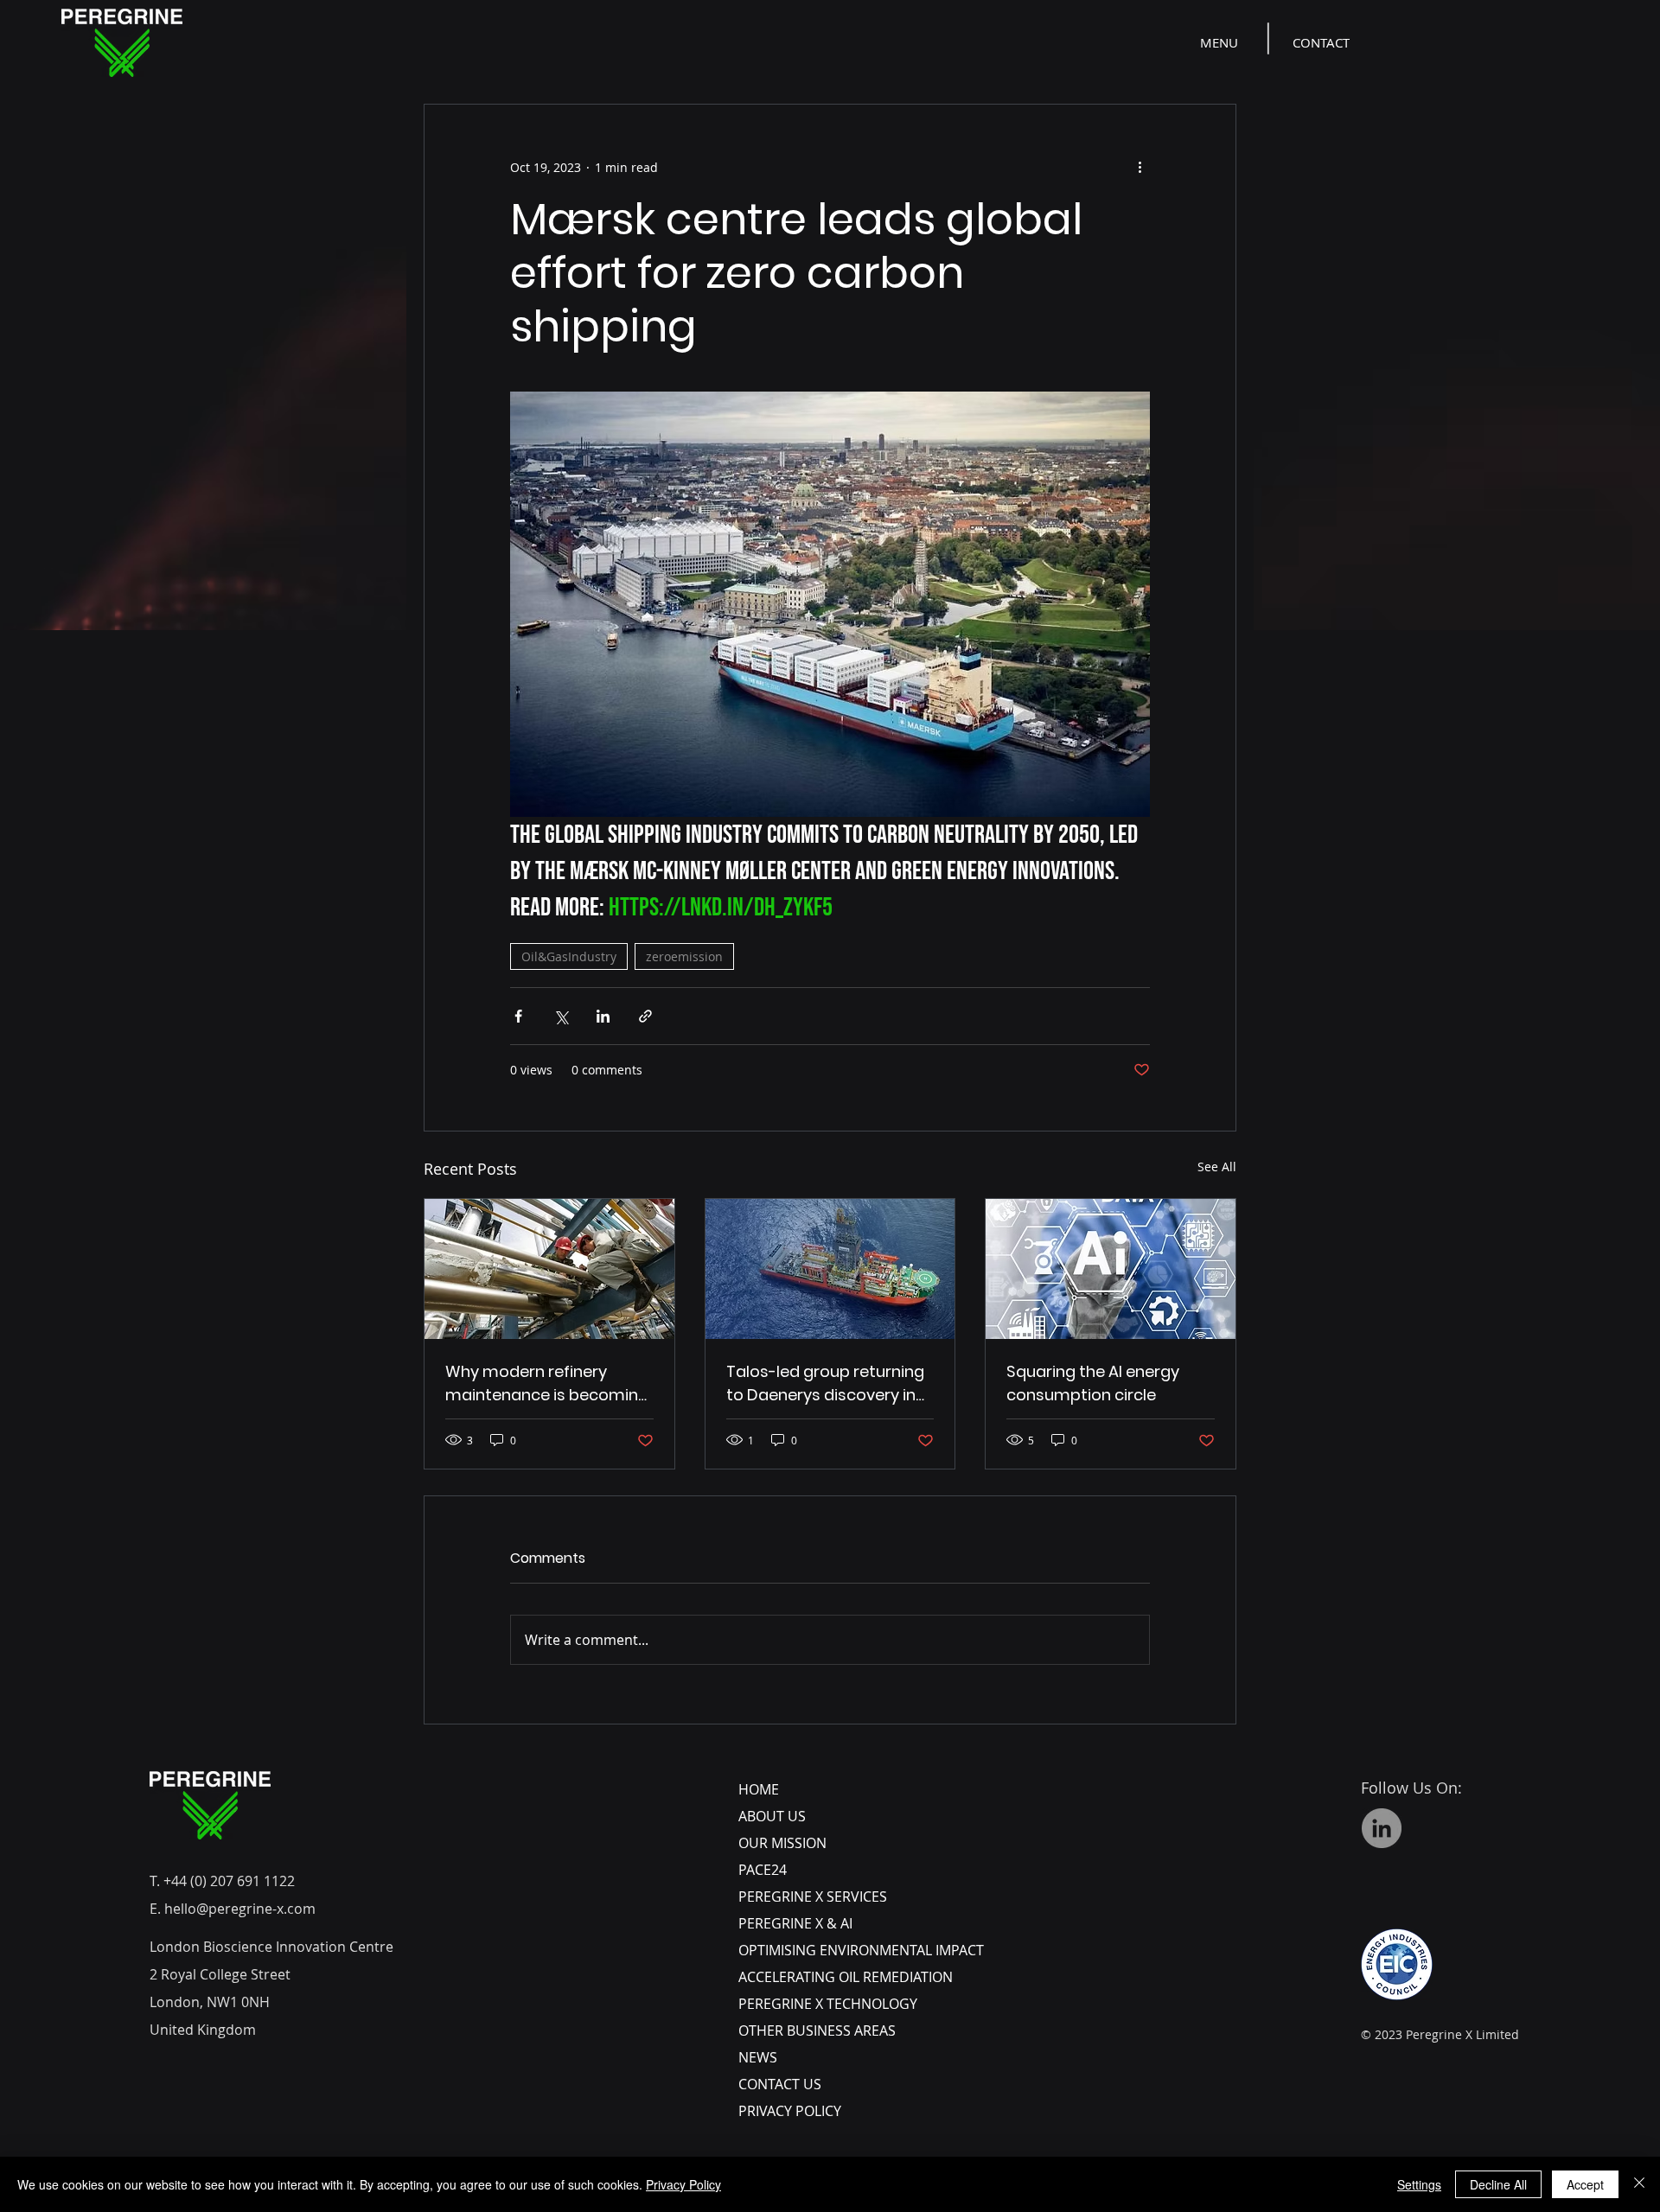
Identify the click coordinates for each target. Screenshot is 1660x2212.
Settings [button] (1419, 2184)
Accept (1585, 2184)
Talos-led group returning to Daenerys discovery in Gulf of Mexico (825, 1383)
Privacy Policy (683, 2184)
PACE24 (763, 1870)
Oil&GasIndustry (569, 956)
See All (1217, 1167)
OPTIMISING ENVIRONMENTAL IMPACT (861, 1950)
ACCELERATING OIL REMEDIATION (846, 1977)
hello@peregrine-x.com (240, 1909)
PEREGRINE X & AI (795, 1923)
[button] (1221, 42)
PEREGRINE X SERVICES (813, 1896)
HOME (759, 1789)
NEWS (758, 2057)
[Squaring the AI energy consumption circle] (1111, 1269)
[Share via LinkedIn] (603, 1016)
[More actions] (1140, 167)
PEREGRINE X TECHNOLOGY (828, 2004)
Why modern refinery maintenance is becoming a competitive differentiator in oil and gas (547, 1383)
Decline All (1498, 2184)
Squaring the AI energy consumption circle (1093, 1383)
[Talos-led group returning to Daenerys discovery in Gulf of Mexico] (830, 1269)
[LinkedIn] (1382, 1828)
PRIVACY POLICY (790, 2111)
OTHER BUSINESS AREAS (817, 2030)
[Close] (1639, 2184)
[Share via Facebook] (518, 1016)
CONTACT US (780, 2084)
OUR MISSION (782, 1843)
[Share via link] (645, 1016)
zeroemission (684, 956)
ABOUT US (772, 1816)
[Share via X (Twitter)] (561, 1016)
